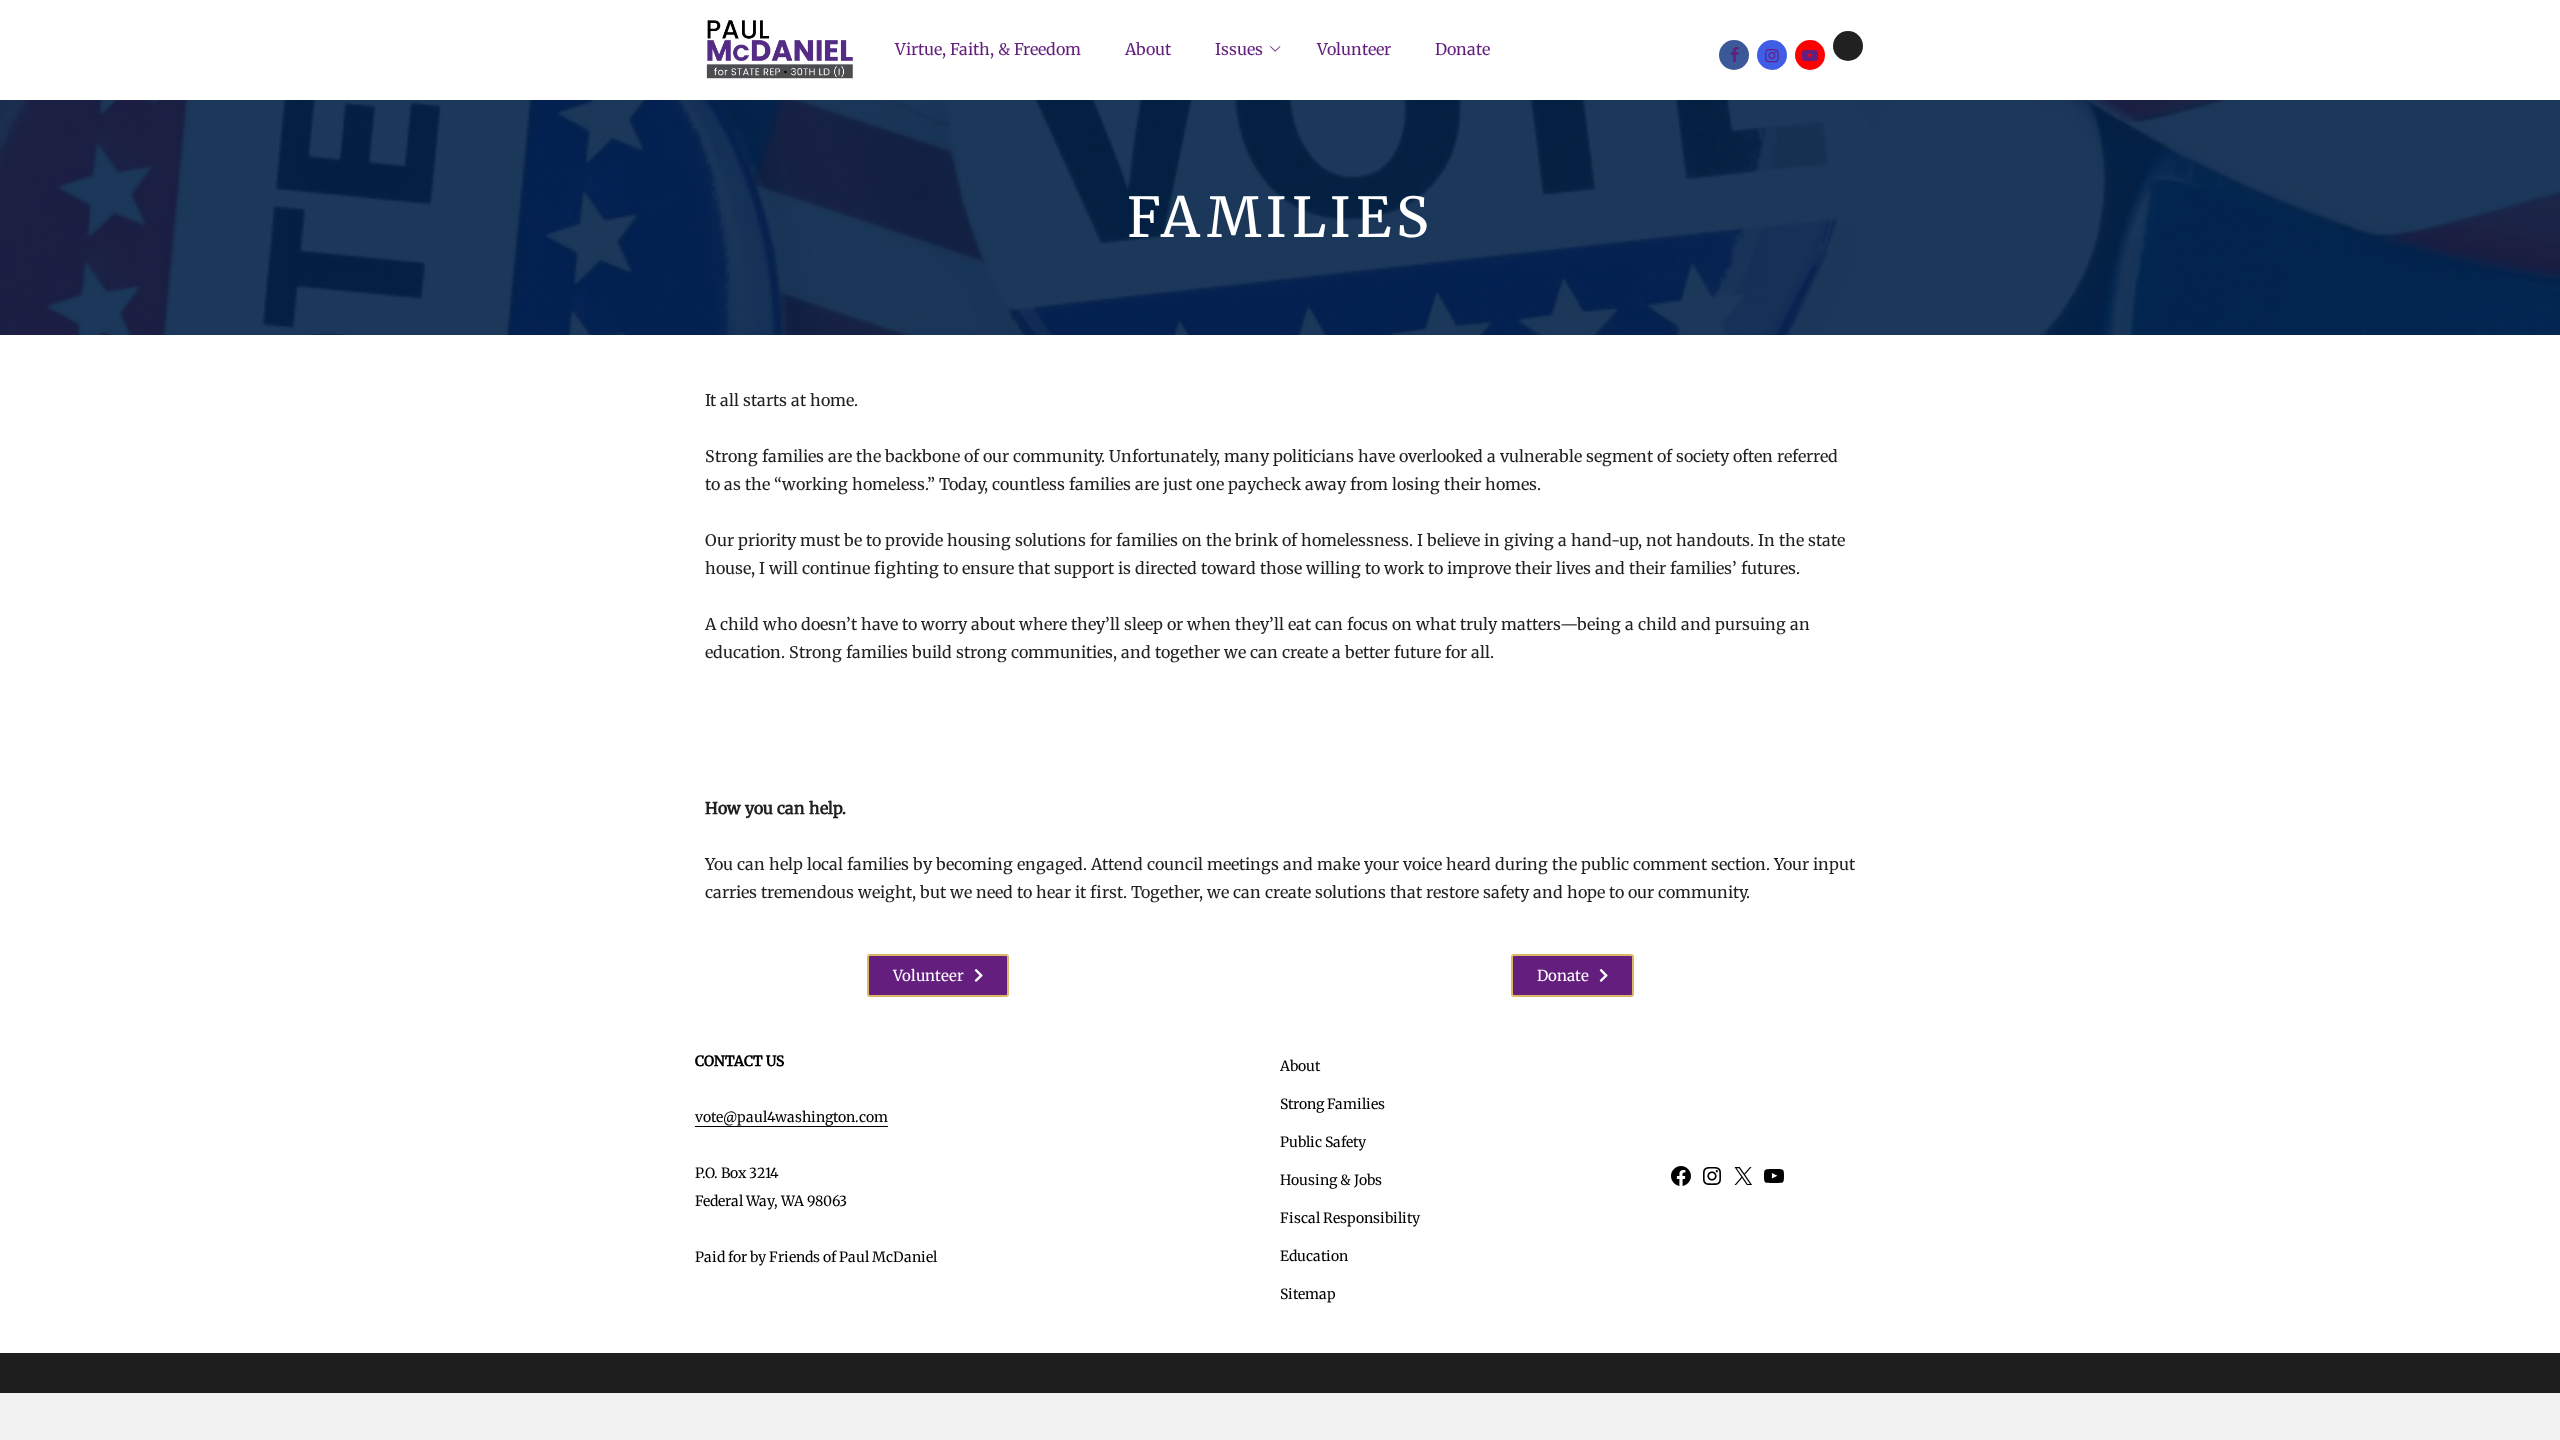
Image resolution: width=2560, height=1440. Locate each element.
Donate (1462, 49)
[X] (1848, 46)
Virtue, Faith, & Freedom (988, 49)
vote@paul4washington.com (791, 1117)
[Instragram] (1772, 55)
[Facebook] (1734, 55)
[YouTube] (1810, 55)
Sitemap (1308, 1294)
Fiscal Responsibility (1350, 1218)
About (1148, 49)
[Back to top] (2540, 1420)
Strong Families (1332, 1104)
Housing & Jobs (1331, 1180)
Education (1314, 1256)
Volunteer (1354, 49)
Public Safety (1323, 1142)
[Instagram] (1712, 1183)
